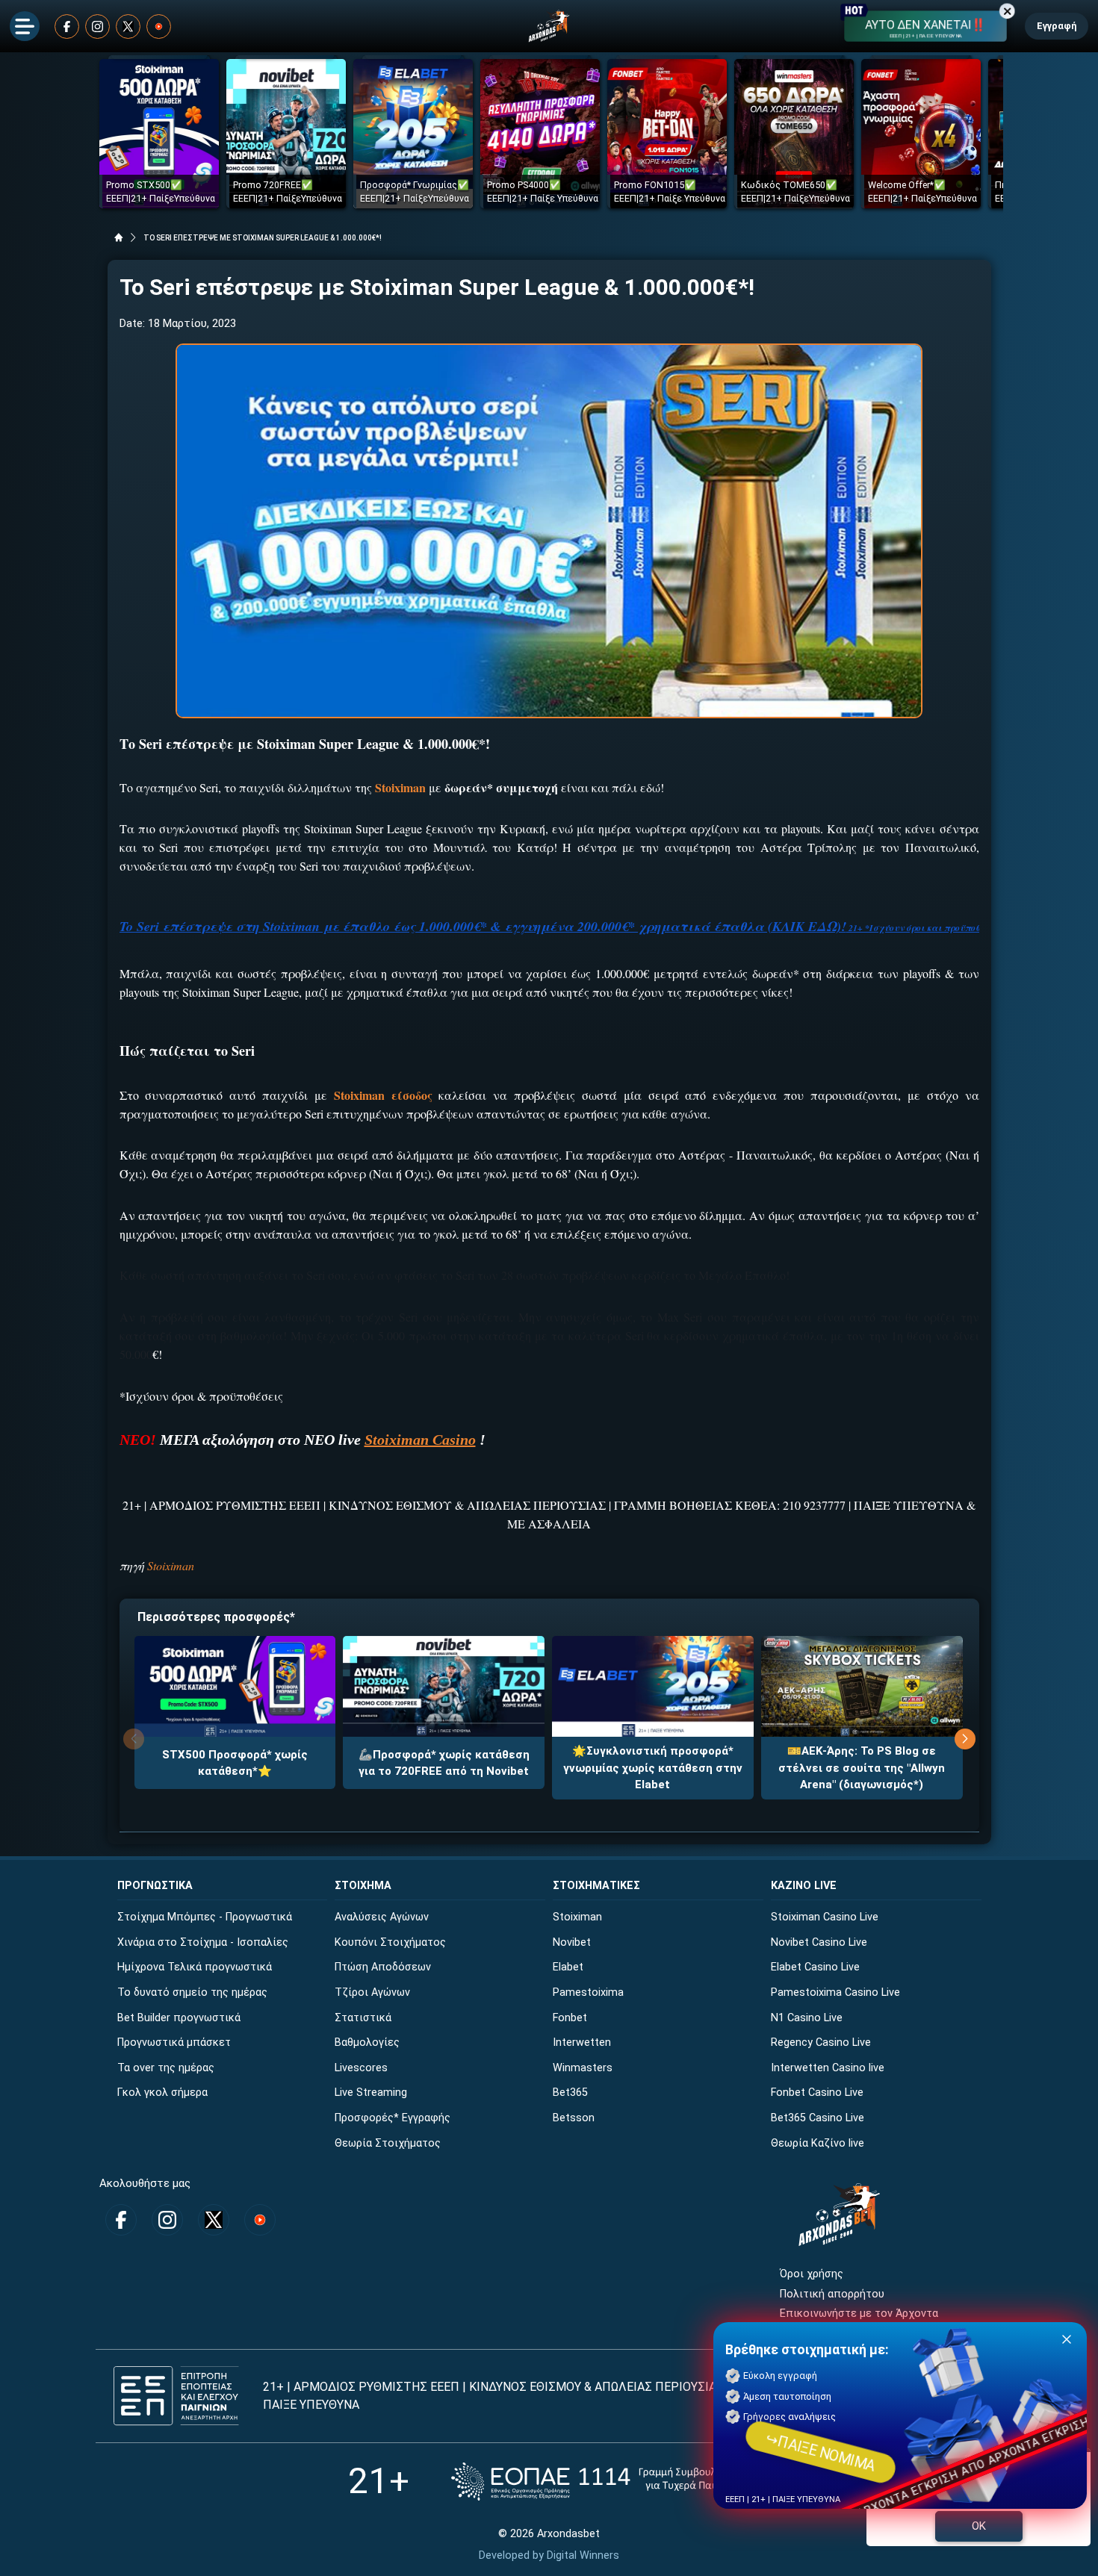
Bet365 (570, 2093)
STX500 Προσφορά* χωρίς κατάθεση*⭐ (235, 1763)
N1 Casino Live (807, 2018)
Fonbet (570, 2018)
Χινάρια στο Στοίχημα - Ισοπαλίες (203, 1942)
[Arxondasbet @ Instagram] (97, 27)
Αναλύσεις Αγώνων (382, 1917)
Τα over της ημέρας (166, 2068)
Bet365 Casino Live (818, 2118)
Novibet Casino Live (819, 1942)
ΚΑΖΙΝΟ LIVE (804, 1886)
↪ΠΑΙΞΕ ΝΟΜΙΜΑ (821, 2452)
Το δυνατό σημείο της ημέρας (192, 1992)
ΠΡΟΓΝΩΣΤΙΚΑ (155, 1886)
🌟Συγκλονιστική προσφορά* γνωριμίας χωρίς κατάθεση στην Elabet (653, 1768)
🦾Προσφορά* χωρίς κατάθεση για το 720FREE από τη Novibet (444, 1763)
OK (979, 2526)
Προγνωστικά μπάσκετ (174, 2043)
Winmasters (583, 2068)
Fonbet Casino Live (817, 2093)
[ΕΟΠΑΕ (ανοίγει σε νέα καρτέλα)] (601, 2482)
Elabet (568, 1967)
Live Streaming (371, 2093)
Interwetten (582, 2043)
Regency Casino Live (821, 2043)
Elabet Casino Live (815, 1967)
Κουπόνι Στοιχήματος (390, 1942)
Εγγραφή (1057, 26)
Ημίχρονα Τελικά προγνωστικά (195, 1967)
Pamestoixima (588, 1992)
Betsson (574, 2118)
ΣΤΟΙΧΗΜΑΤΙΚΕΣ (596, 1886)
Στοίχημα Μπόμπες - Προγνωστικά (205, 1917)
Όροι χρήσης (812, 2274)
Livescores (361, 2068)
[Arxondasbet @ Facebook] (67, 27)
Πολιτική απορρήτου (832, 2294)
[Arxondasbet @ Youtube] (159, 27)
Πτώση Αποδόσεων (383, 1967)
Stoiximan (400, 787)
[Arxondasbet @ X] (128, 27)
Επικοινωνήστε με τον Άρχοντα (859, 2314)
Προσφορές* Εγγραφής (393, 2118)
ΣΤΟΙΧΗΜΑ (363, 1886)
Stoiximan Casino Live (825, 1917)
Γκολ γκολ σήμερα (162, 2093)
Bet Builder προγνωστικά (179, 2018)
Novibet (572, 1942)
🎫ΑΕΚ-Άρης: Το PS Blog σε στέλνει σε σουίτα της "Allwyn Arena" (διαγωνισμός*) (862, 1768)
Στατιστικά (363, 2018)
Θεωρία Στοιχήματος (388, 2143)
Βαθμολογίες (367, 2043)
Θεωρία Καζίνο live (818, 2143)
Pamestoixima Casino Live (835, 1992)
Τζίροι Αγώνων (372, 1992)
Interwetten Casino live (828, 2068)
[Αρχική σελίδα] (119, 237)
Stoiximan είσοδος (383, 1095)
